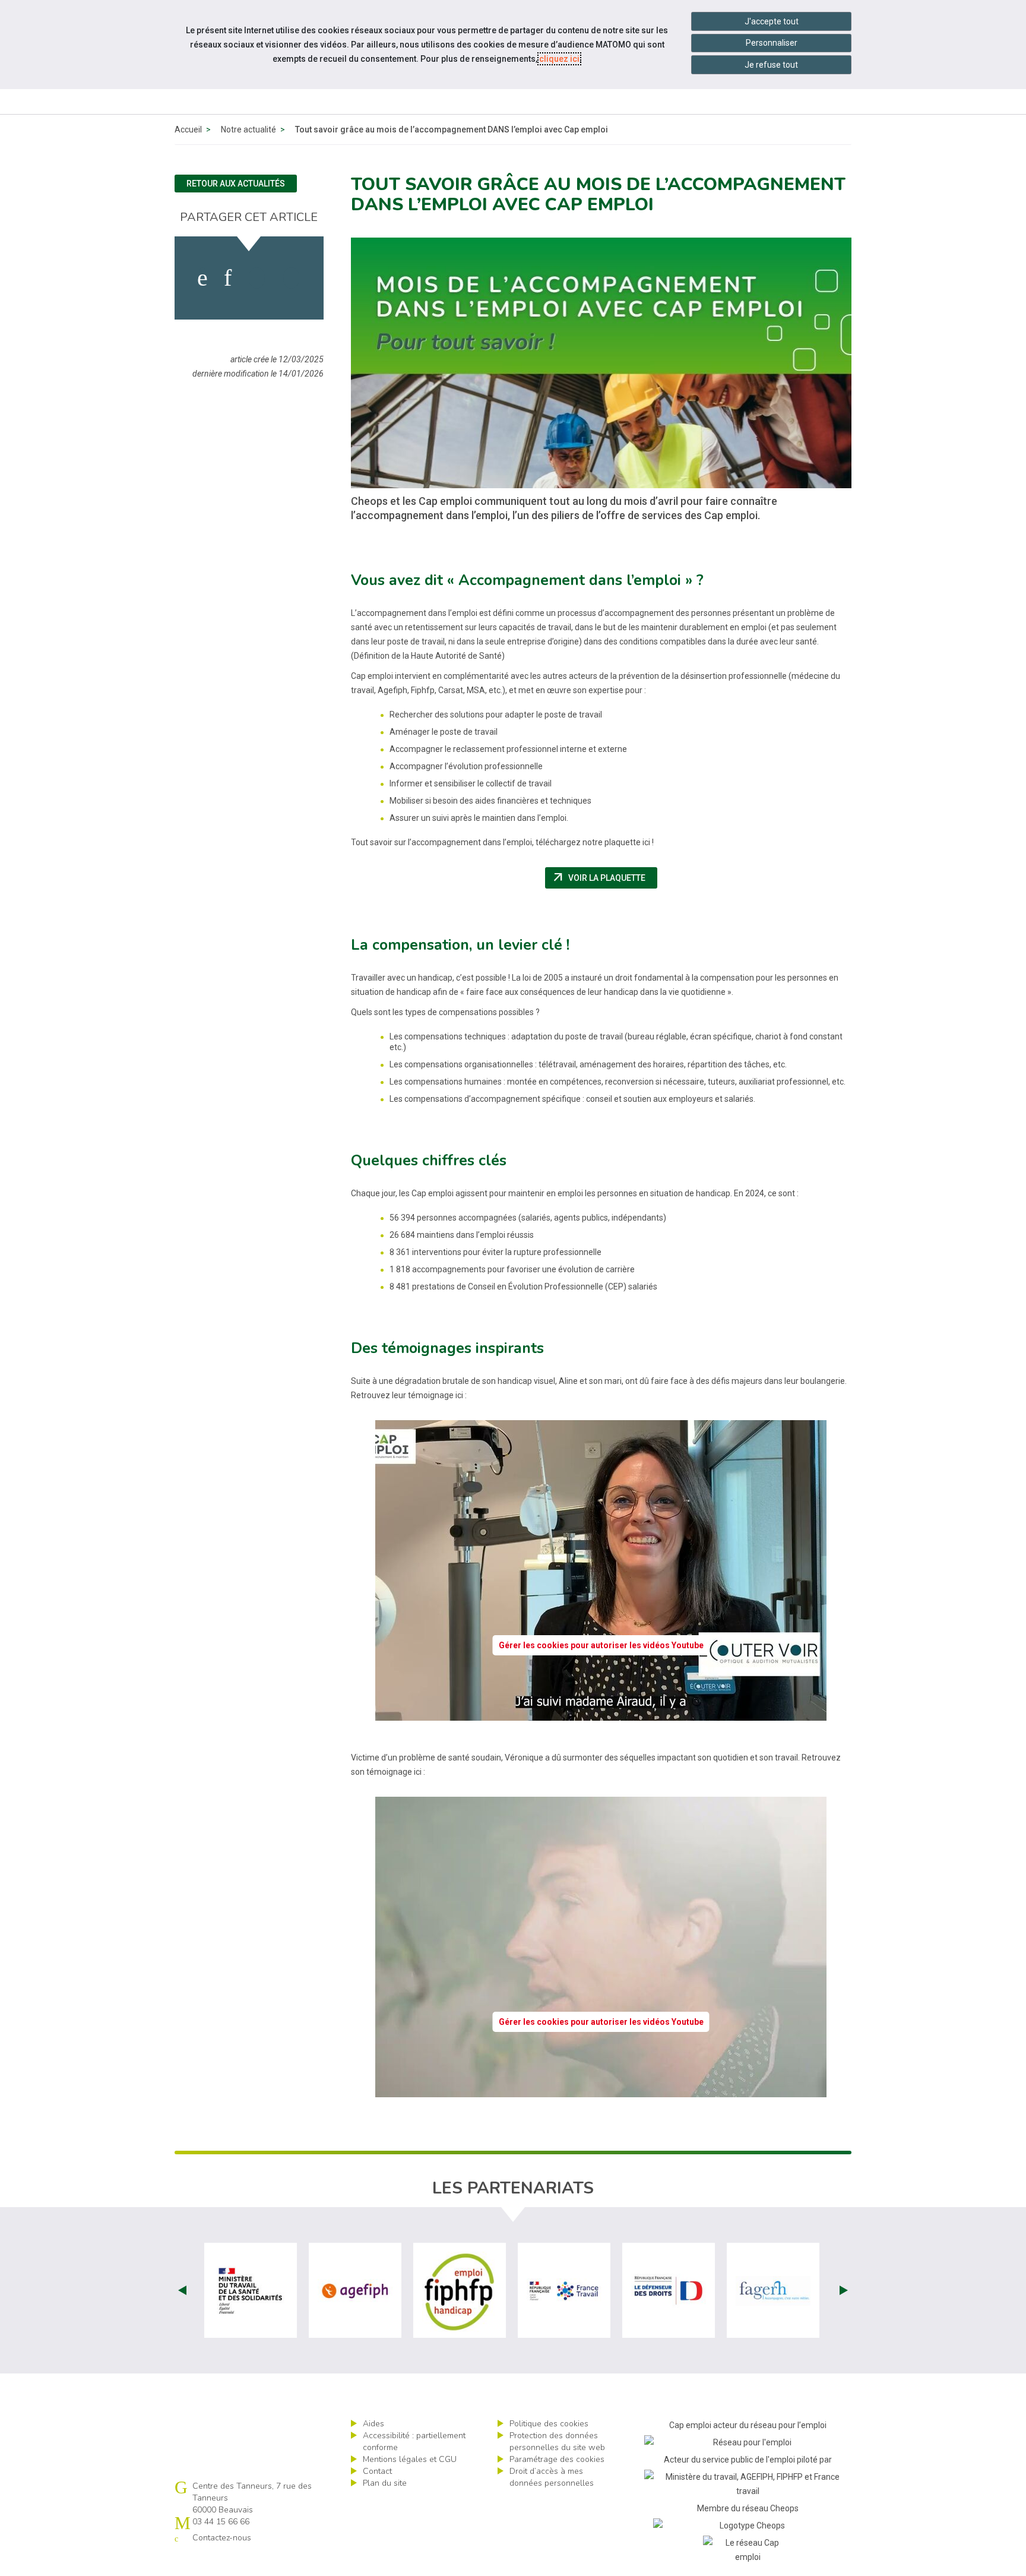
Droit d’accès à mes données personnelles (552, 2477)
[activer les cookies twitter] (257, 278)
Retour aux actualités (236, 184)
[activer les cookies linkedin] (228, 278)
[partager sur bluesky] (291, 278)
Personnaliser (772, 43)
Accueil (188, 129)
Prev (182, 2290)
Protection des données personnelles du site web (557, 2441)
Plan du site (385, 2483)
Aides (373, 2424)
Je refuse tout (771, 65)
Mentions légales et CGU (410, 2459)
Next (844, 2290)
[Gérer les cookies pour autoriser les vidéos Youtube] (601, 1714)
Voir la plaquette (604, 878)
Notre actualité (248, 129)
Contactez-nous (222, 2538)
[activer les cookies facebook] (202, 278)
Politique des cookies (549, 2424)
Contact (377, 2471)
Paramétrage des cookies (557, 2459)
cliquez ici (559, 59)
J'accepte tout (772, 21)
